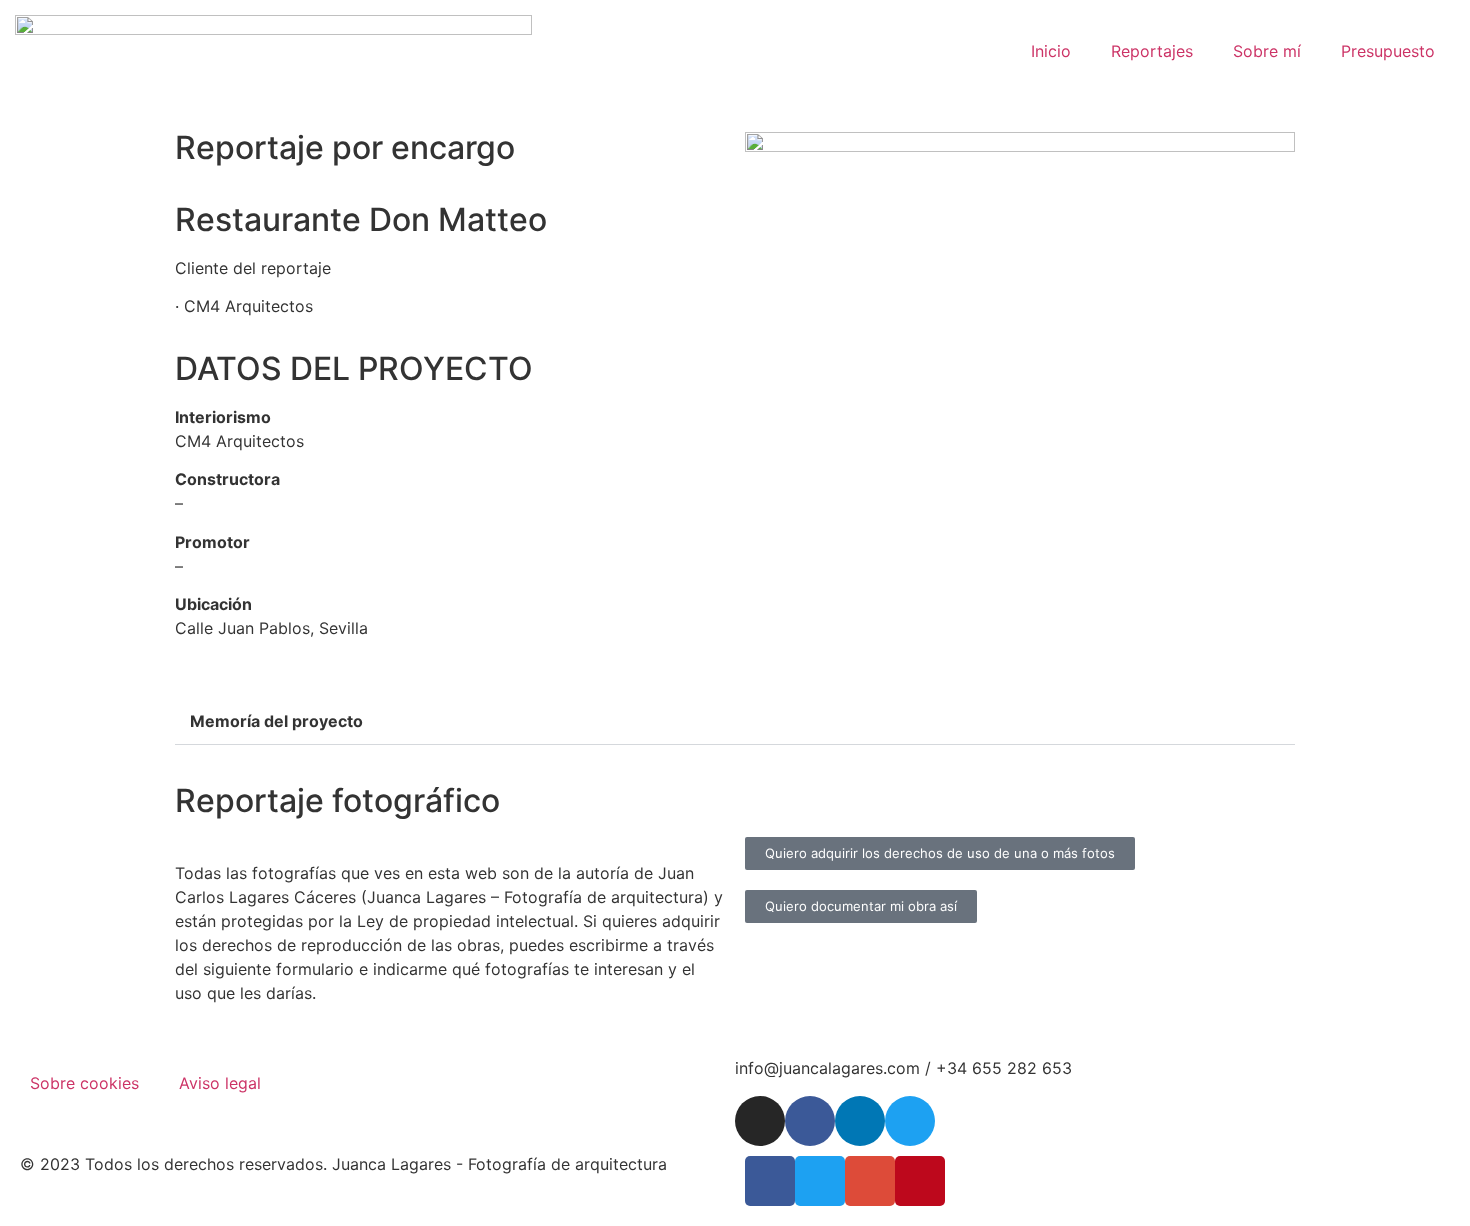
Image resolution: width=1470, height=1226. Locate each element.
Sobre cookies (84, 1083)
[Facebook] (810, 1121)
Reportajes (1152, 51)
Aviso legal (220, 1083)
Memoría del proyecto (276, 721)
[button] (735, 721)
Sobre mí (1267, 51)
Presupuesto (1388, 51)
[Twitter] (910, 1121)
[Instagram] (760, 1121)
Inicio (1051, 51)
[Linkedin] (860, 1121)
